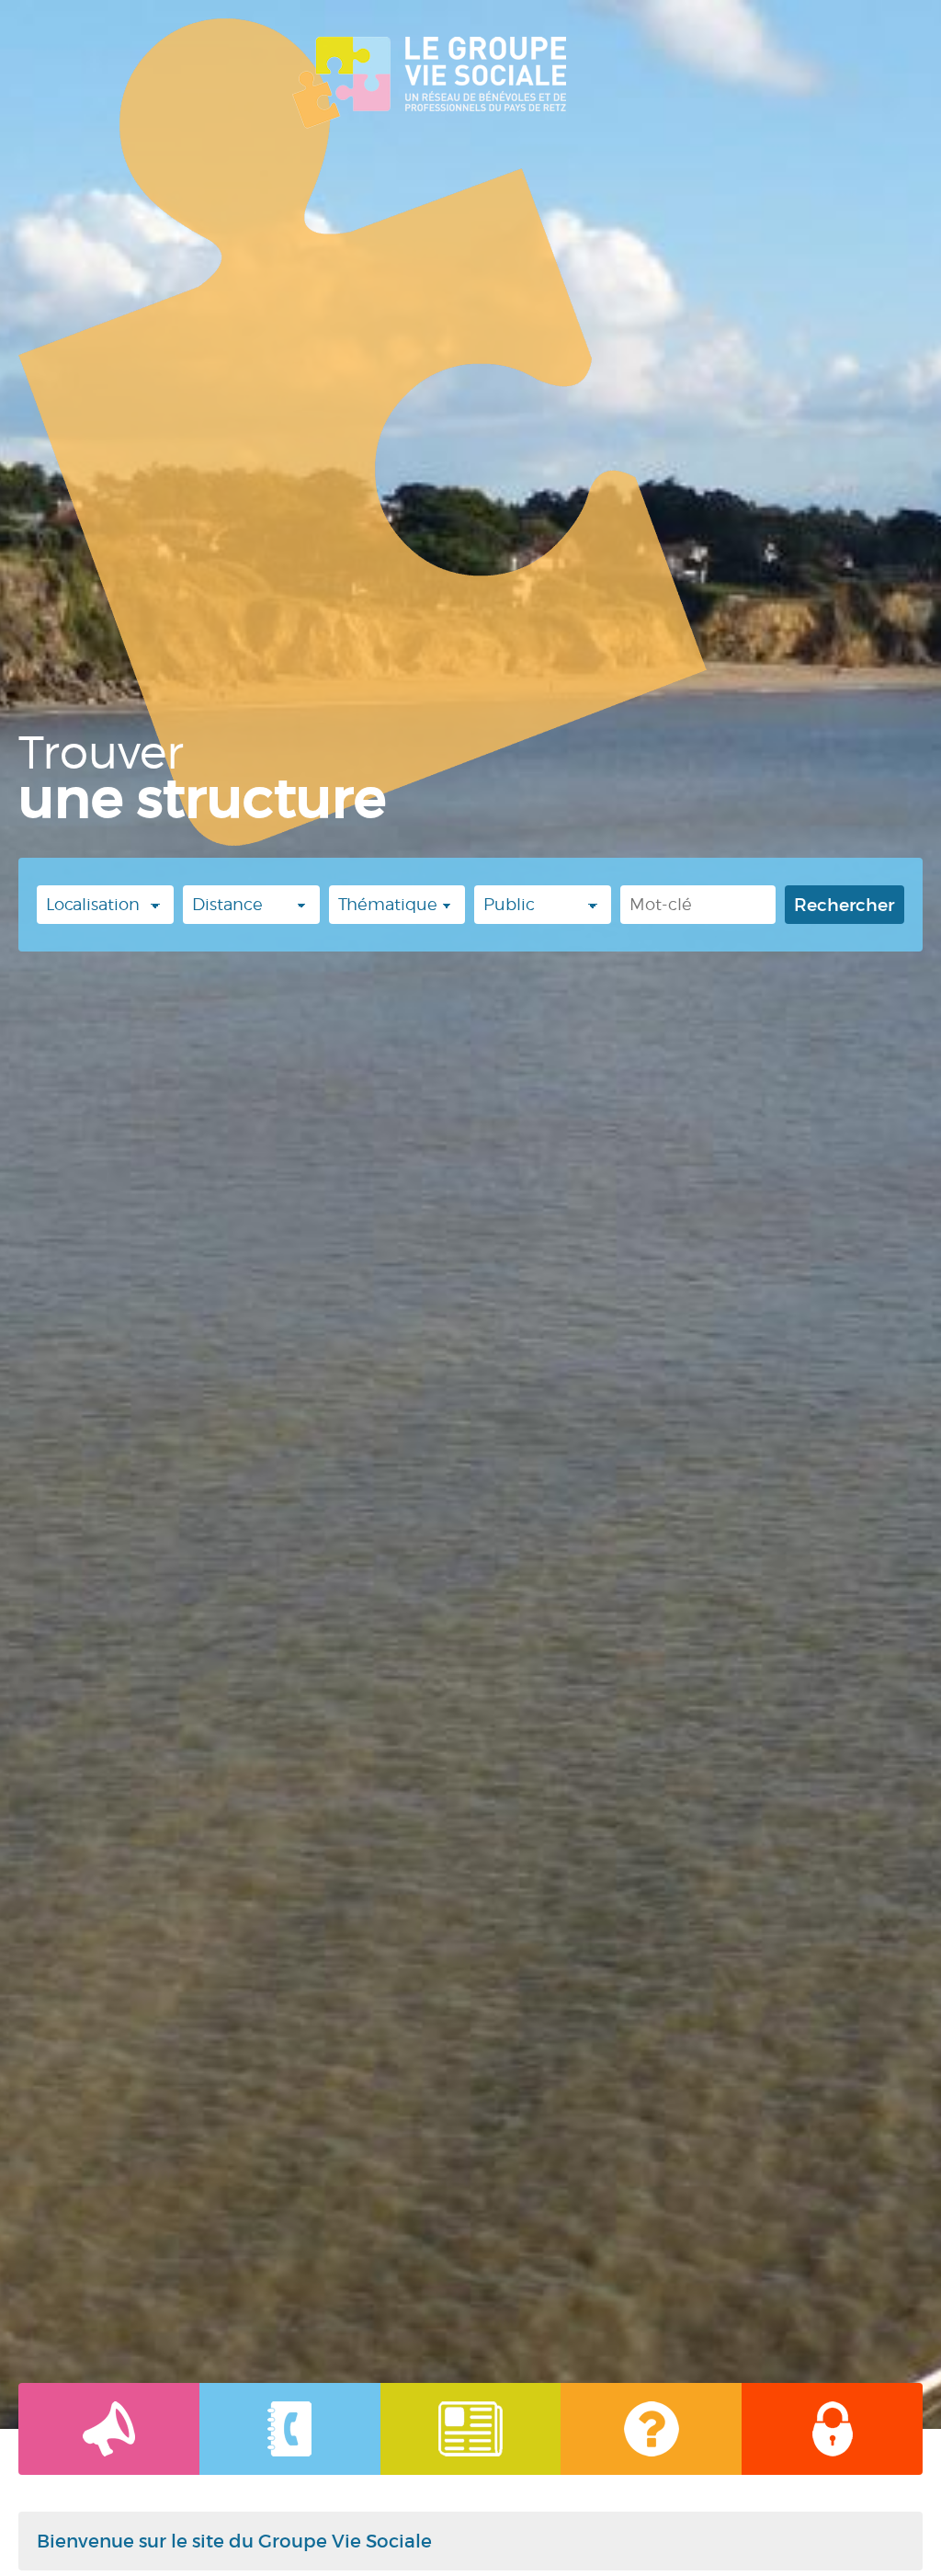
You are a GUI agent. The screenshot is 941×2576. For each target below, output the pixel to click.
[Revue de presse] (471, 2429)
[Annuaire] (290, 2429)
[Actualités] (109, 2429)
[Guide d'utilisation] (651, 2429)
